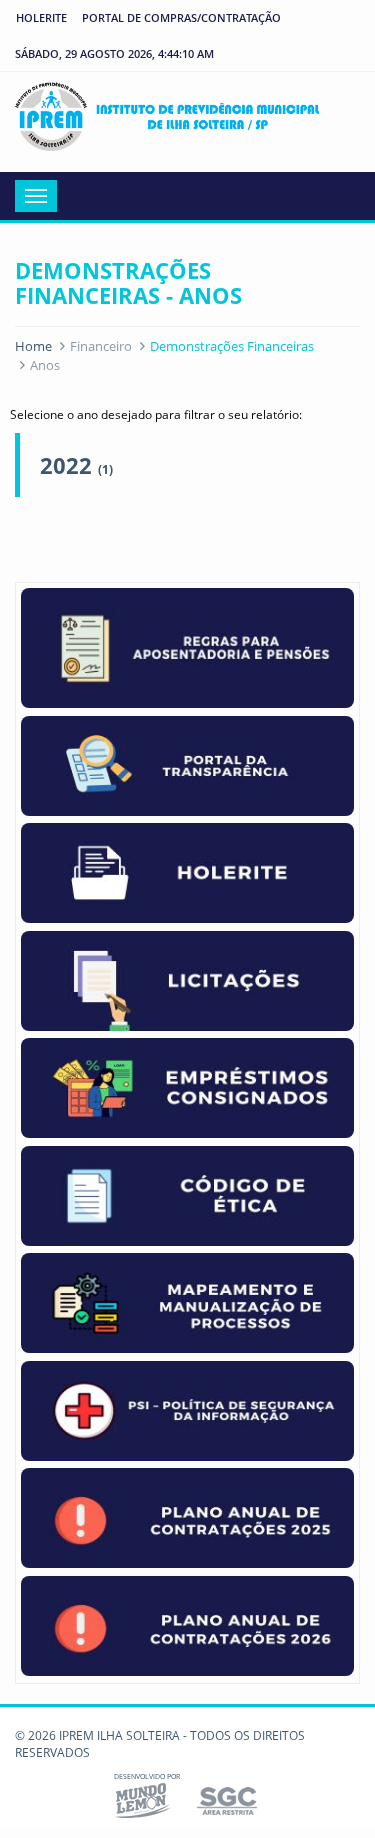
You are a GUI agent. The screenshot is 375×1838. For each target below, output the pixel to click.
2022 (76, 465)
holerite (41, 17)
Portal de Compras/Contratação (181, 17)
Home (33, 346)
